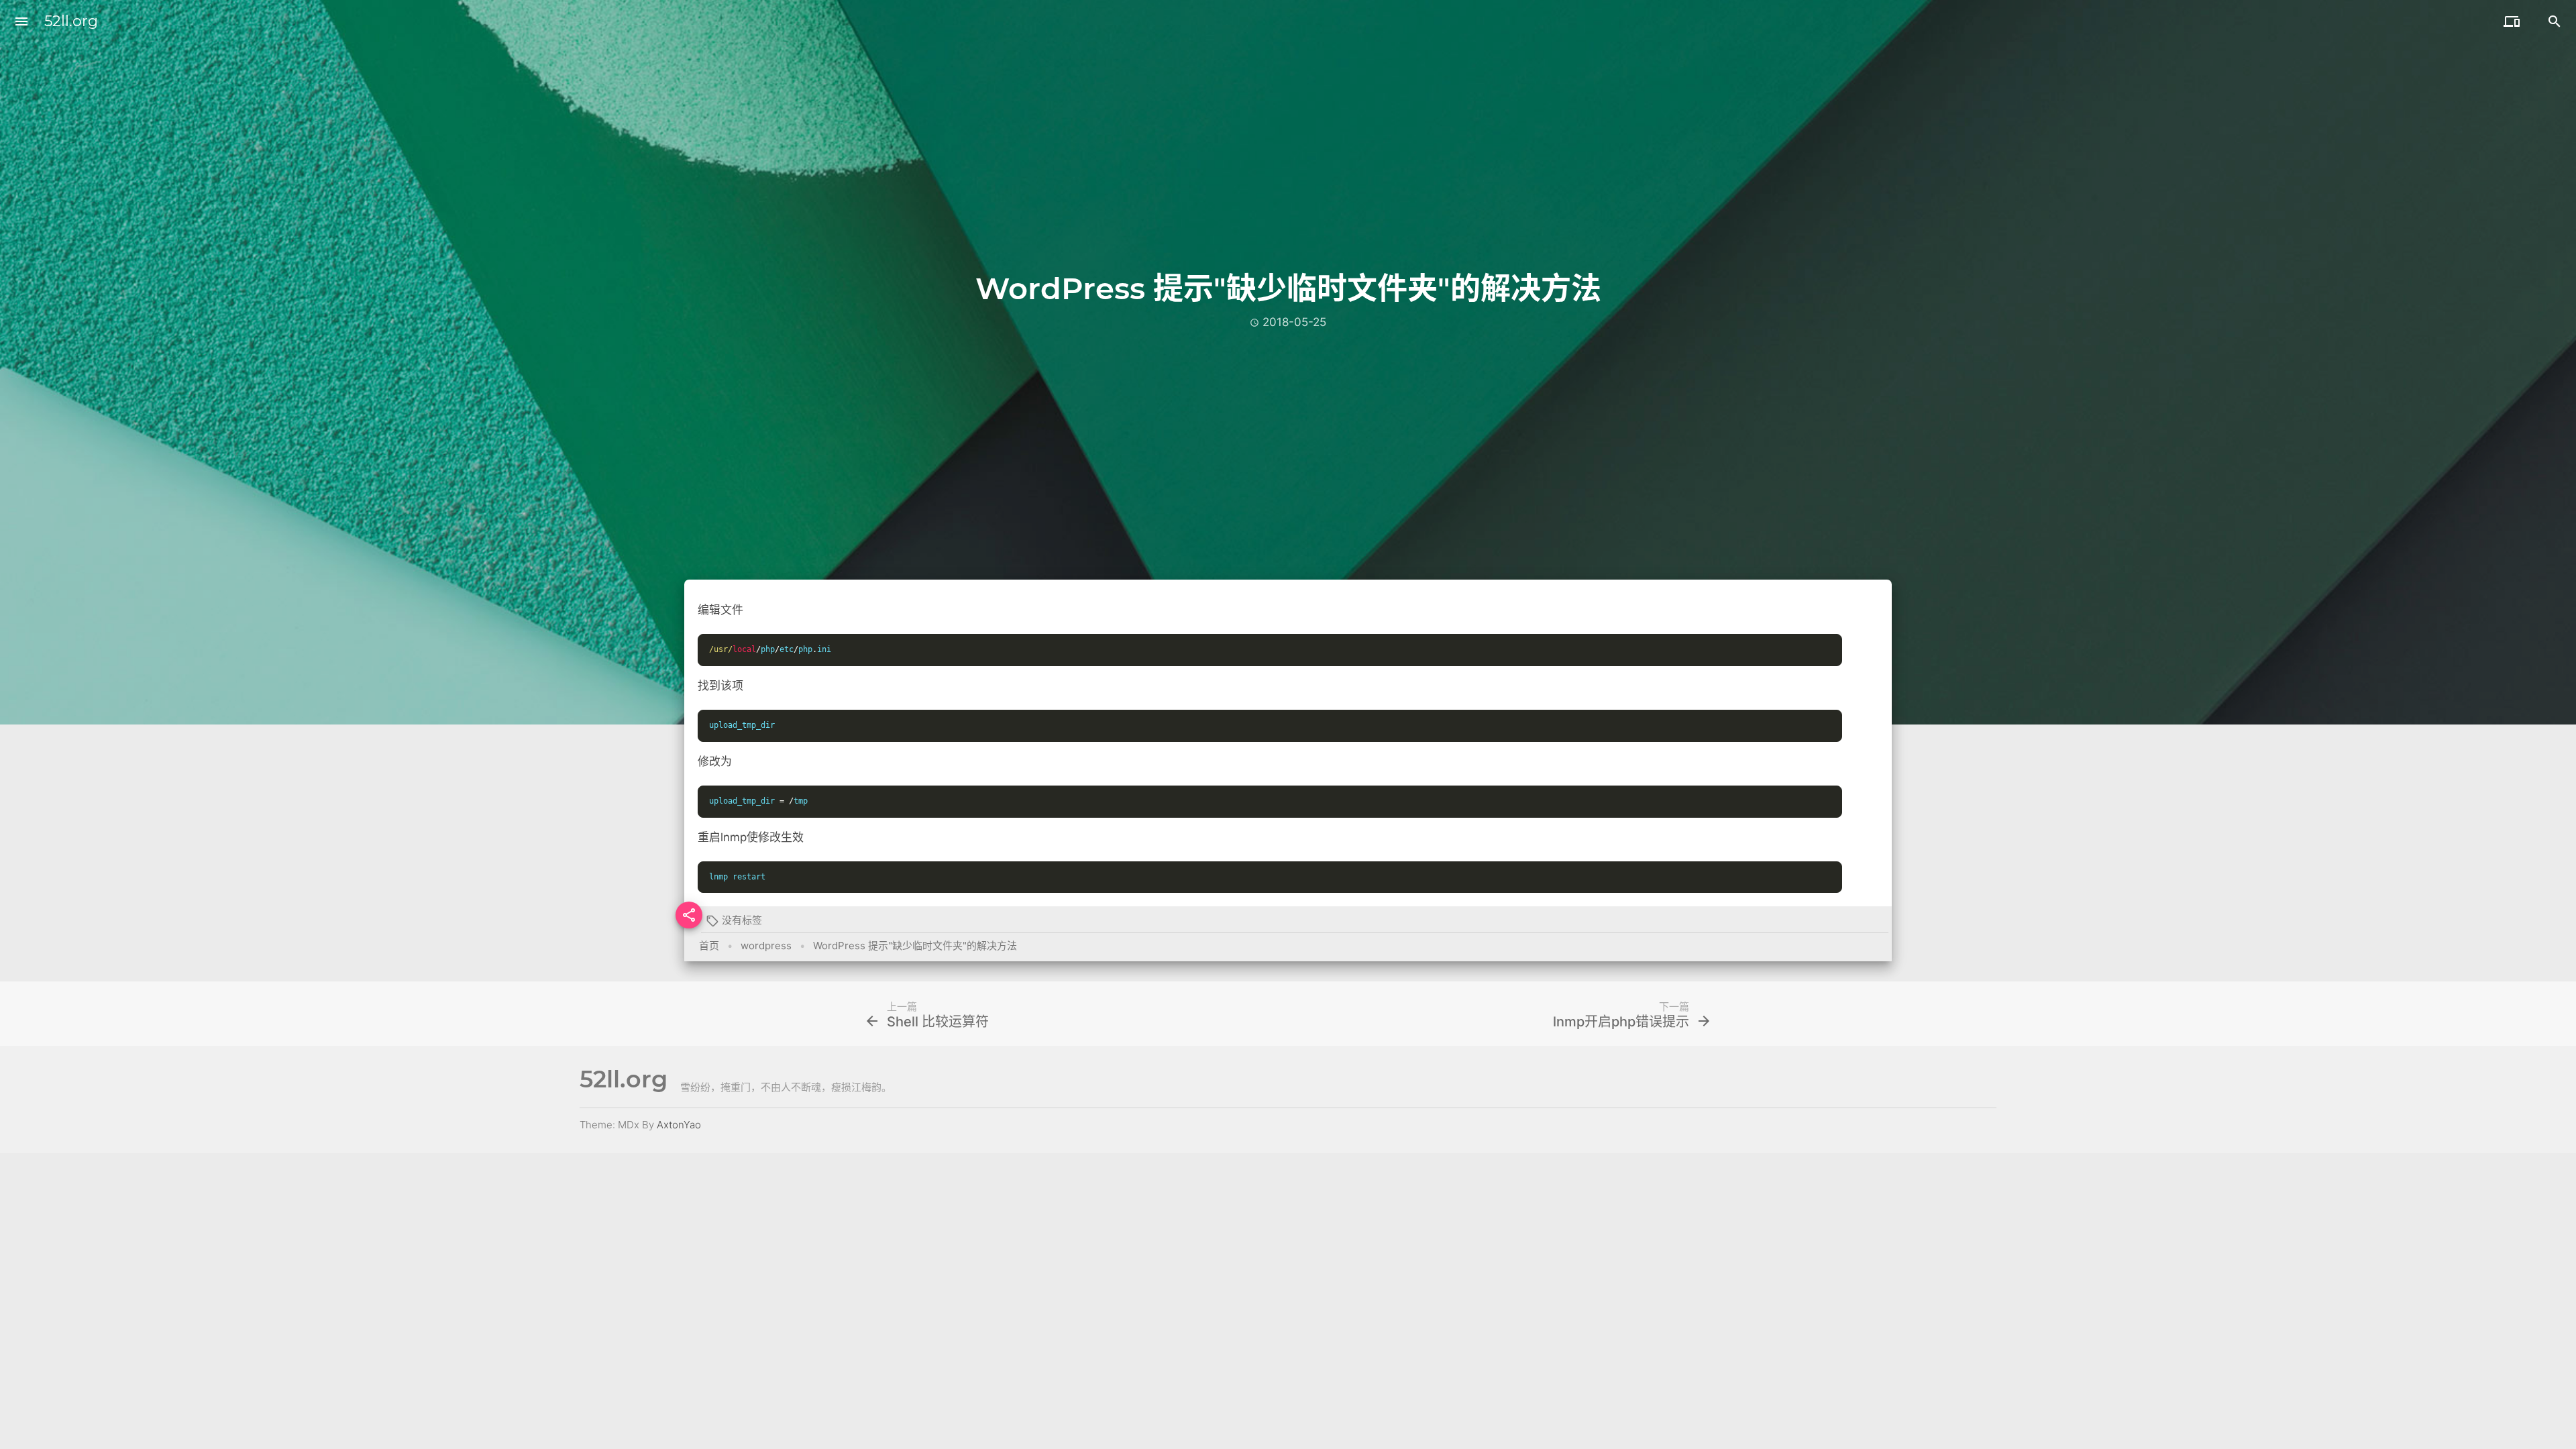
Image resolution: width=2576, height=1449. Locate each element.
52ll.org (71, 21)
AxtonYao (679, 1125)
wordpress (766, 946)
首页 (709, 946)
